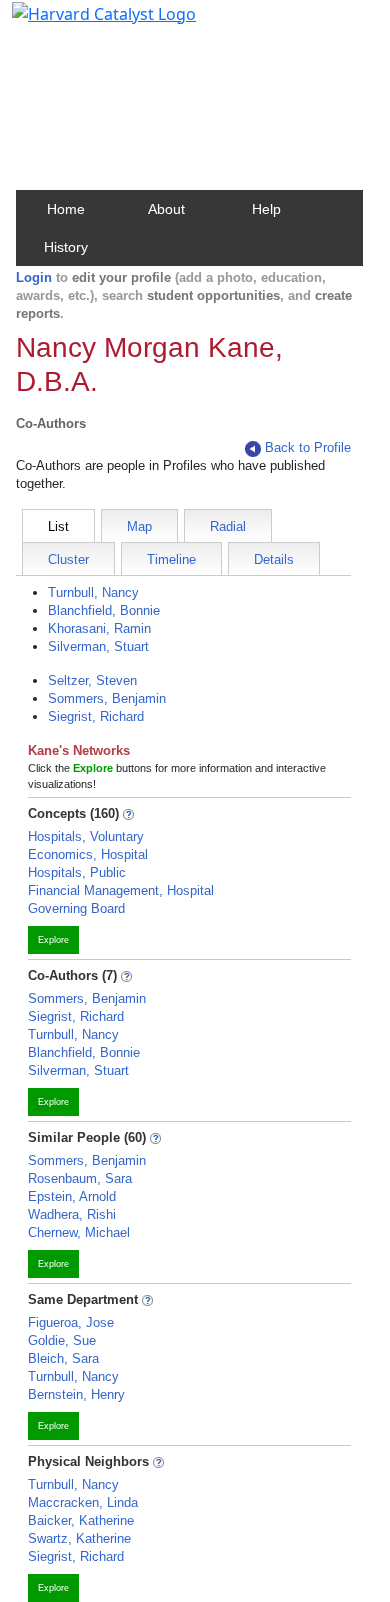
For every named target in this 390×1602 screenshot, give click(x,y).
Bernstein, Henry (76, 1394)
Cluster (68, 559)
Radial (228, 526)
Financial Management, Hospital (121, 890)
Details (274, 559)
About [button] (166, 209)
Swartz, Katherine (79, 1538)
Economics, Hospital (88, 854)
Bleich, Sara (63, 1358)
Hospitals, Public (77, 872)
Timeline (171, 559)
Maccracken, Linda (83, 1502)
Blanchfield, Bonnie (104, 610)
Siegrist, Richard (96, 716)
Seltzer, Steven (92, 680)
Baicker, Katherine (81, 1520)
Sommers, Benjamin (107, 698)
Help (266, 209)
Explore (53, 940)
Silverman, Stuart (98, 646)
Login (34, 277)
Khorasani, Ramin (99, 628)
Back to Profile (308, 447)
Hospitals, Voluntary (86, 836)
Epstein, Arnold (72, 1196)
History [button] (66, 247)
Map (139, 526)
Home (66, 209)
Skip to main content (83, 24)
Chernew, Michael (79, 1232)
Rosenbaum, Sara (80, 1178)
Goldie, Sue (62, 1340)
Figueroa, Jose (71, 1322)
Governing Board (76, 908)
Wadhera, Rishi (72, 1214)
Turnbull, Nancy (93, 592)
